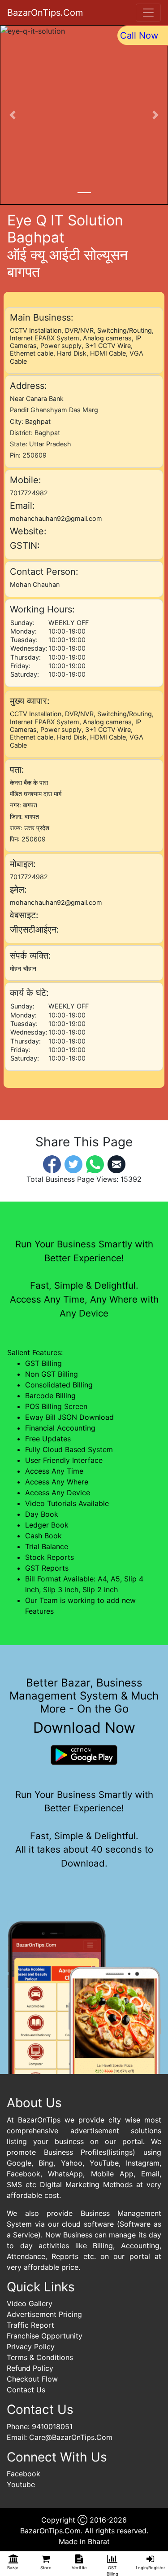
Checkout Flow (32, 2379)
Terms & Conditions (40, 2357)
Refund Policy (30, 2368)
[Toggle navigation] (148, 13)
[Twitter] (73, 1163)
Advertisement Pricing (44, 2314)
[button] (13, 115)
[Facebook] (52, 1163)
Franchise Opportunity (45, 2336)
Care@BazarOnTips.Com (71, 2437)
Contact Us (26, 2390)
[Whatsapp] (95, 1163)
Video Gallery (30, 2303)
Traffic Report (30, 2325)
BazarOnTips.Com (45, 13)
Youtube (21, 2484)
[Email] (116, 1163)
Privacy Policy (31, 2347)
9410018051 (52, 2426)
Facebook (24, 2474)
